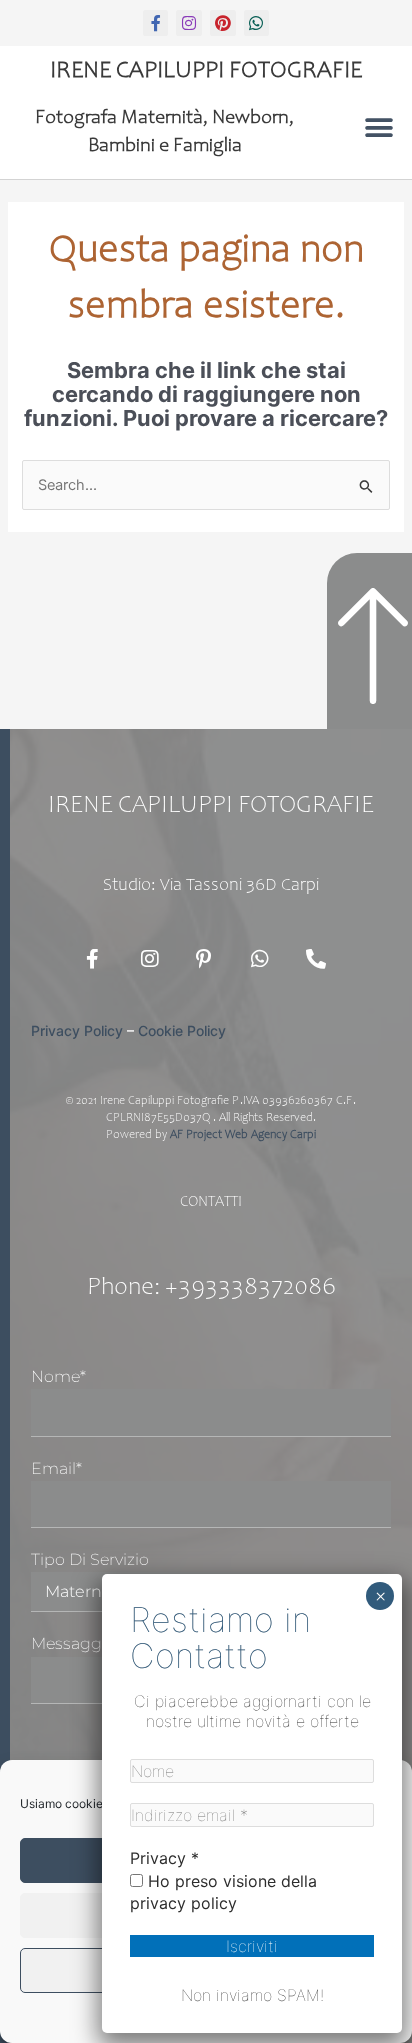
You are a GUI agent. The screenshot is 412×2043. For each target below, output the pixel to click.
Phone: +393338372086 (211, 1288)
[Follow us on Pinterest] (211, 959)
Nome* (58, 1376)
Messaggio (73, 1643)
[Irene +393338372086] (321, 959)
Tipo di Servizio (90, 1559)
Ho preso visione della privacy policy (223, 1892)
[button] (379, 127)
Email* (56, 1468)
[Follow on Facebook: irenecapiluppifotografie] (101, 959)
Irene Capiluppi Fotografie (206, 72)
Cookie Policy (182, 1030)
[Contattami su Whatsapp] (266, 959)
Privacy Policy (77, 1030)
